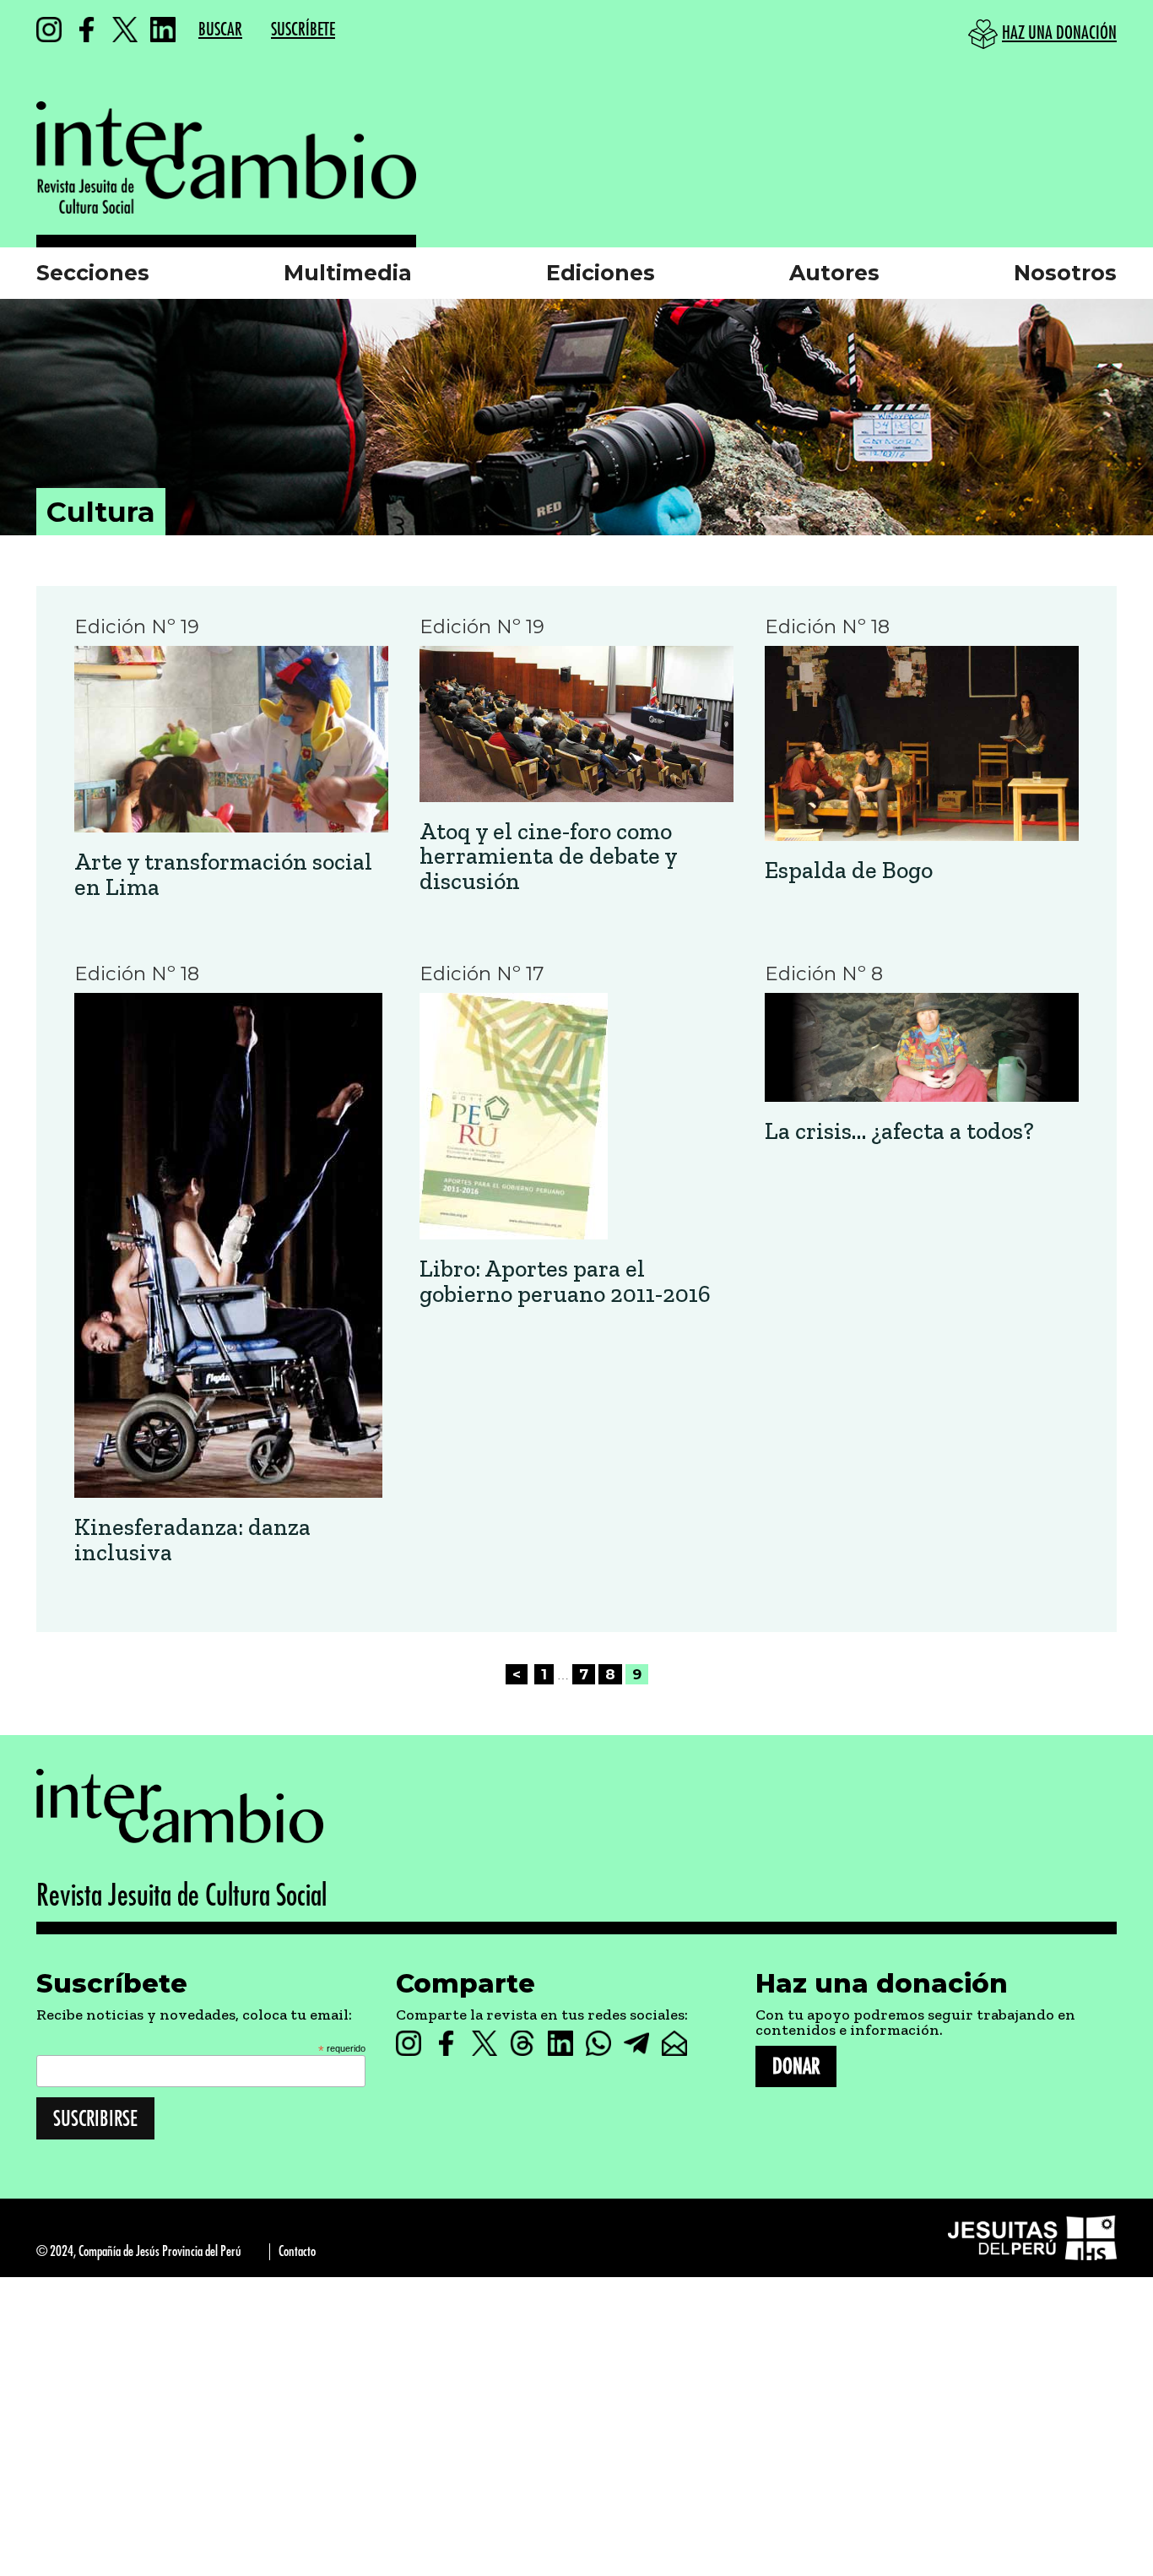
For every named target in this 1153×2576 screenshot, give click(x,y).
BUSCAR (220, 30)
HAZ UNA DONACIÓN (1059, 33)
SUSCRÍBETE (303, 30)
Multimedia (348, 273)
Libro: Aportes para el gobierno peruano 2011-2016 (565, 1281)
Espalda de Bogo (849, 870)
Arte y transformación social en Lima (223, 874)
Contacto (297, 2251)
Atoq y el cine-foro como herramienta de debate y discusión (548, 856)
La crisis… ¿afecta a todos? (899, 1131)
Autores (834, 273)
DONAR (796, 2066)
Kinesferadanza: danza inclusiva (192, 1540)
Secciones (93, 273)
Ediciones (601, 273)
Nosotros (1065, 273)
